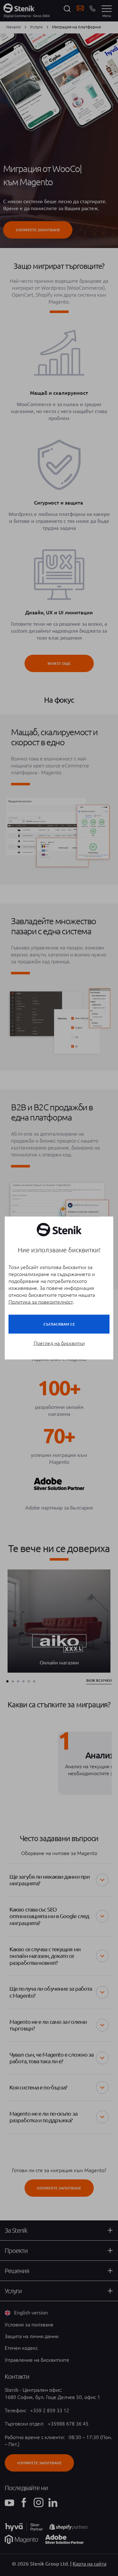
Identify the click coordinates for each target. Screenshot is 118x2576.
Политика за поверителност (41, 1302)
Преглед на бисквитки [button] (59, 1343)
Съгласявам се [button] (59, 1324)
